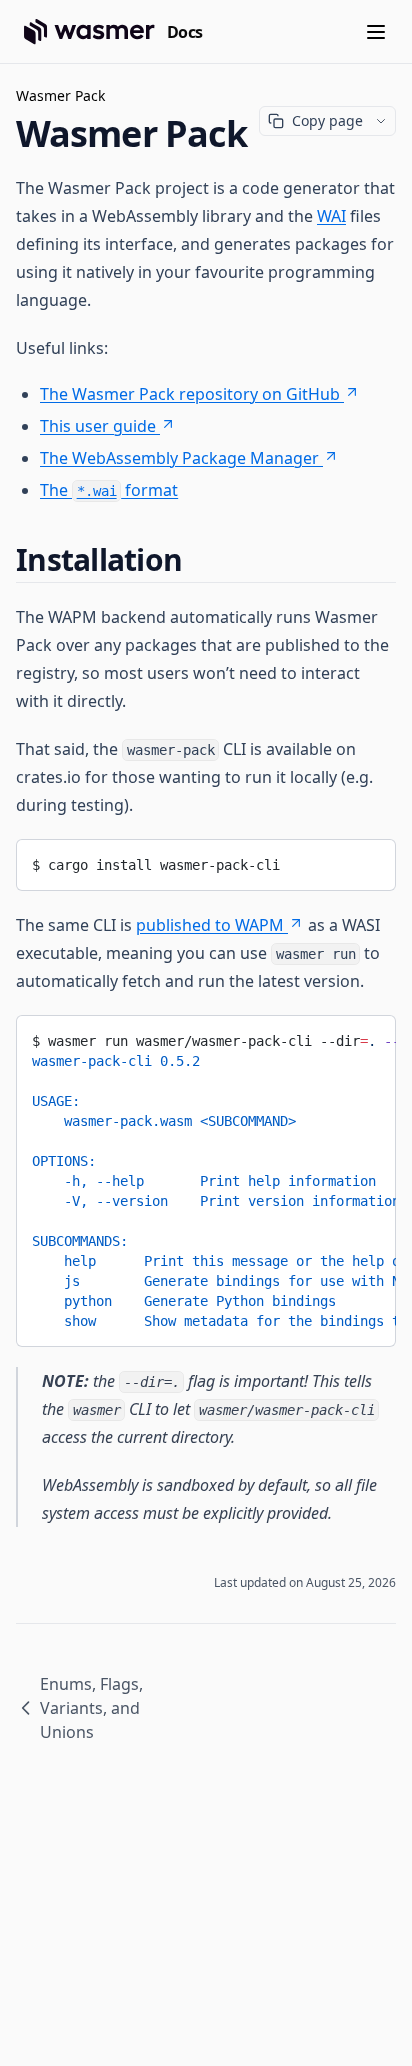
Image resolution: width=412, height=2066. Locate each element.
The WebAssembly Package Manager (179, 458)
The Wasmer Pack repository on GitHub (190, 394)
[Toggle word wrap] (366, 861)
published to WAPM (210, 925)
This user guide (98, 426)
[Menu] (376, 32)
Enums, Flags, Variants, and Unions (91, 1708)
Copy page (327, 120)
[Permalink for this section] (199, 559)
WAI (331, 216)
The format (109, 490)
